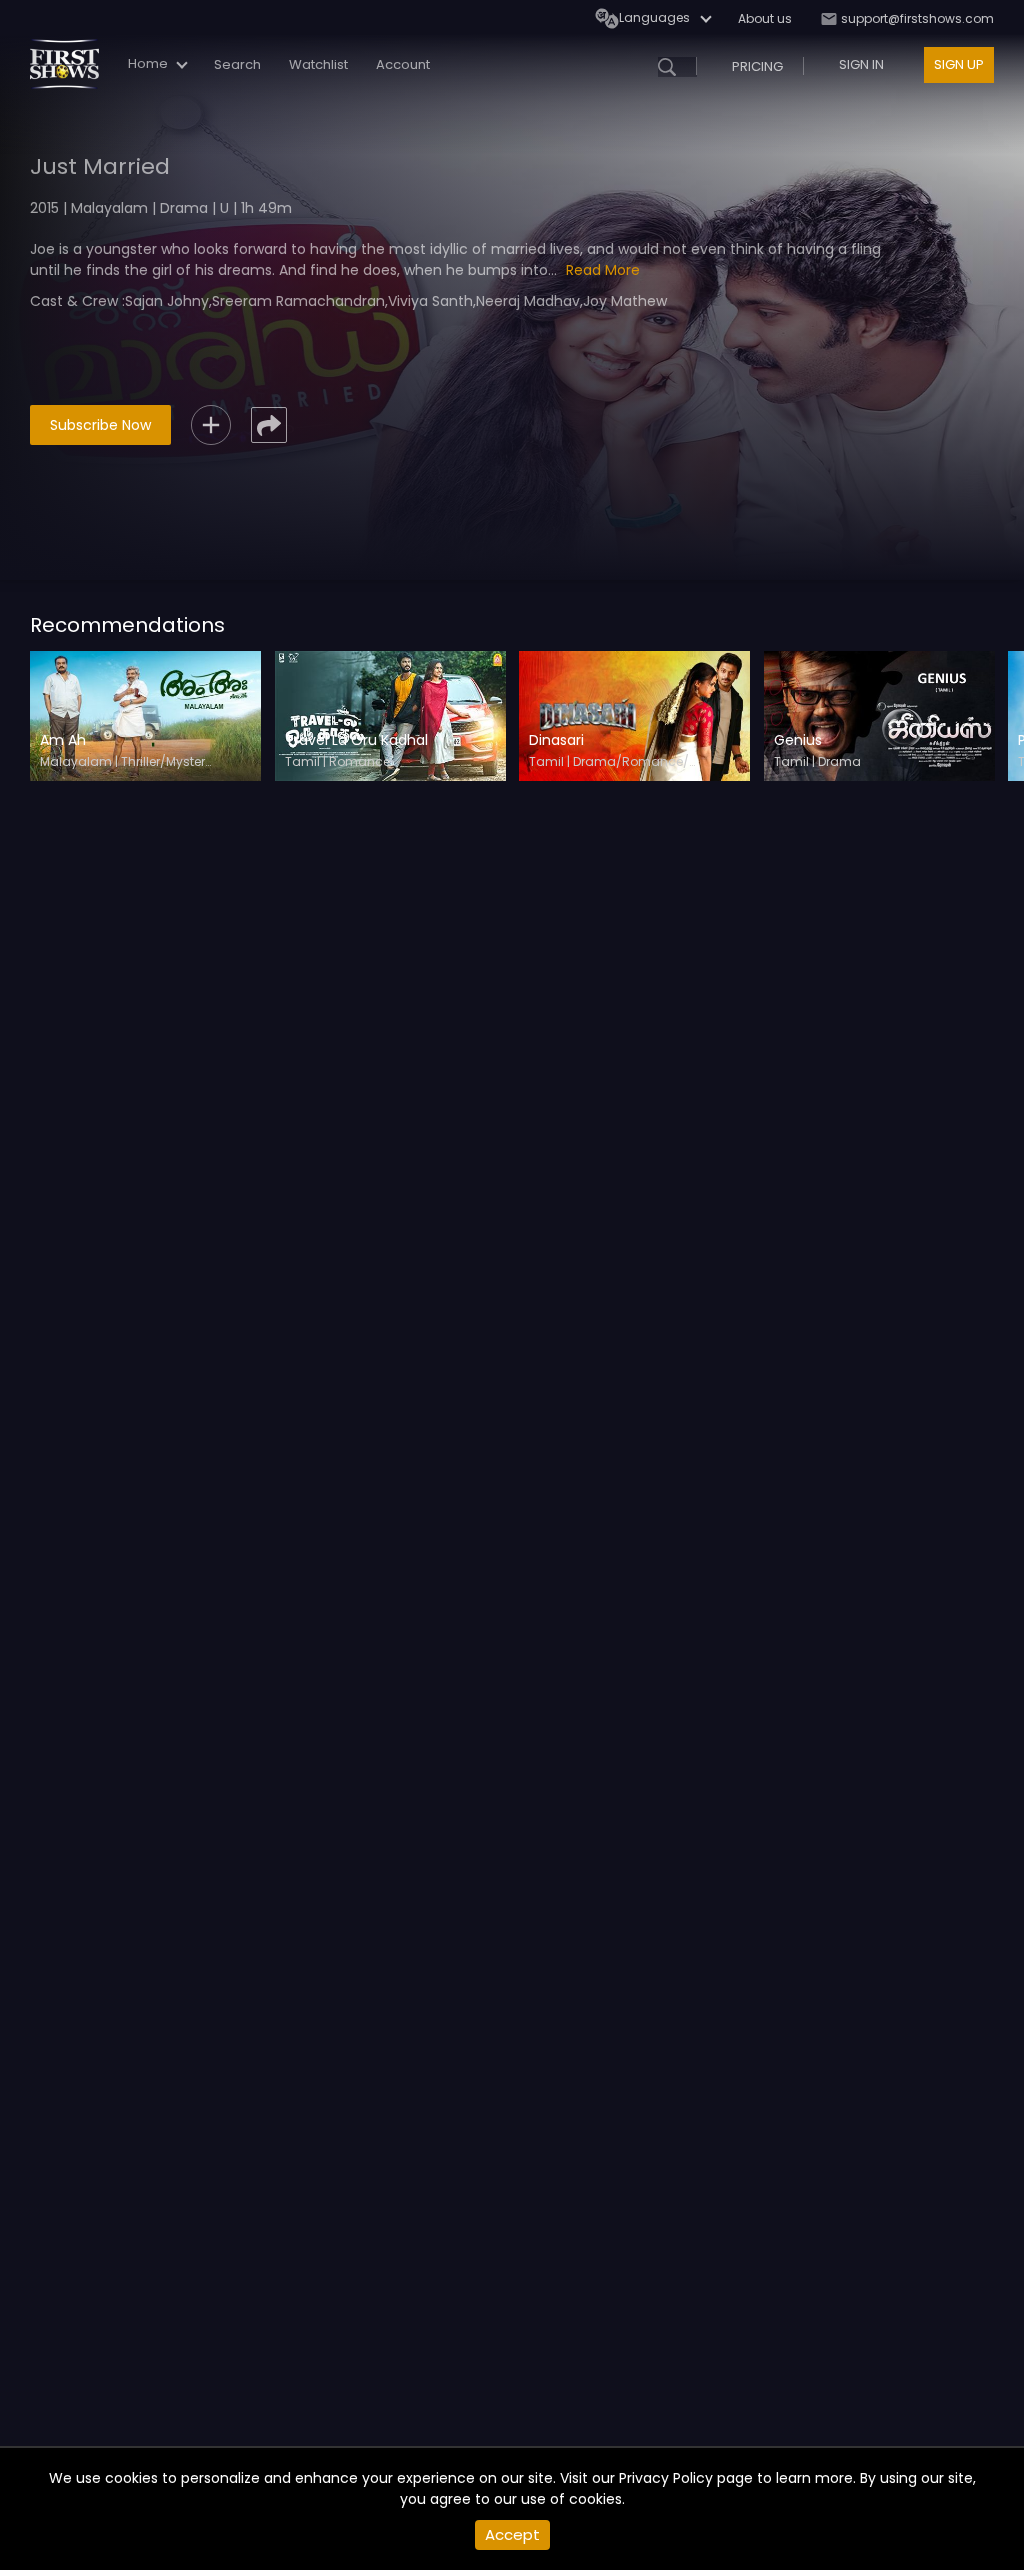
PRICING (757, 66)
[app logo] (72, 64)
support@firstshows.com (916, 18)
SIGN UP (959, 64)
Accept (512, 2534)
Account (403, 64)
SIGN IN (861, 64)
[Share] (269, 425)
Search (237, 64)
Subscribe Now (100, 425)
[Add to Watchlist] (211, 425)
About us (765, 18)
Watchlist (318, 64)
